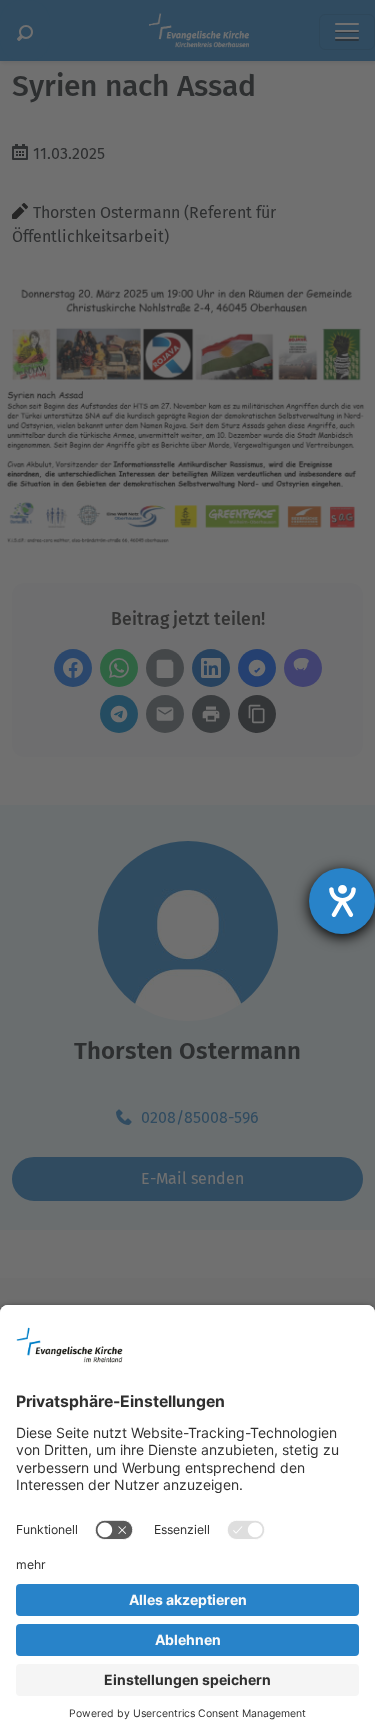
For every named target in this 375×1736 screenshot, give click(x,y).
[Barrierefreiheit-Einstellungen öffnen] (342, 901)
